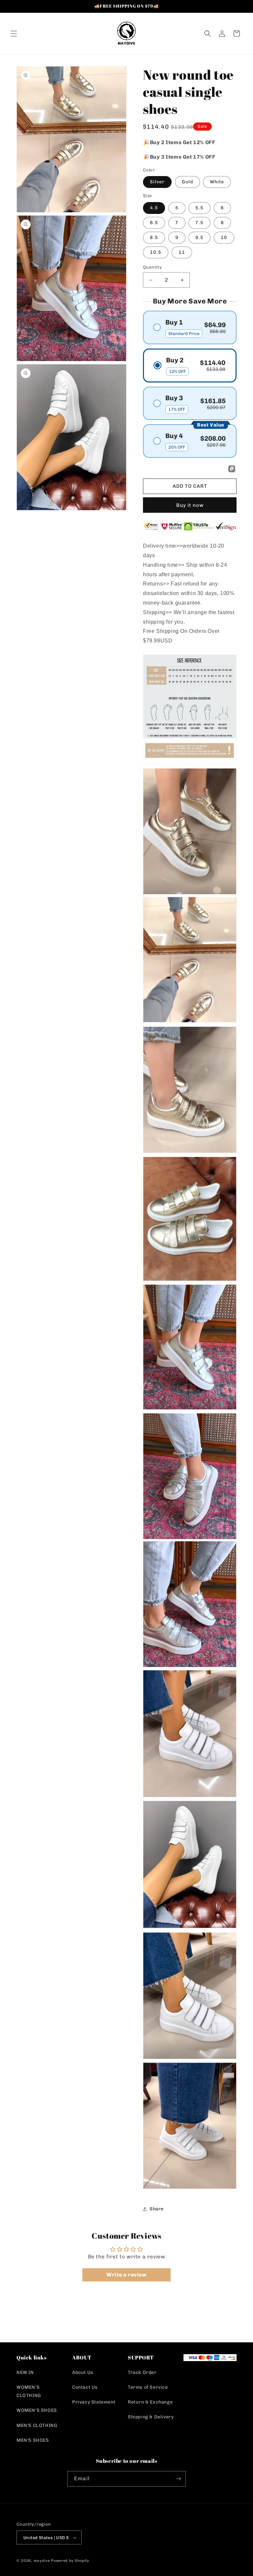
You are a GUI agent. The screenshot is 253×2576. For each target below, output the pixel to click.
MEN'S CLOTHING (37, 2425)
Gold (187, 182)
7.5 (199, 223)
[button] (14, 34)
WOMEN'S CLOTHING (29, 2391)
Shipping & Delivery (151, 2417)
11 (182, 252)
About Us (83, 2372)
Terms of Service (148, 2387)
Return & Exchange (150, 2402)
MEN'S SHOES (33, 2440)
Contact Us (85, 2387)
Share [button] (157, 2209)
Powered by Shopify (70, 2561)
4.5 (154, 208)
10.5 (156, 252)
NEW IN (25, 2372)
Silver (157, 182)
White (217, 182)
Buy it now (190, 505)
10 (224, 237)
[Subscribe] (178, 2479)
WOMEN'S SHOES (37, 2410)
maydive (42, 2561)
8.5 (154, 237)
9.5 (199, 237)
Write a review (126, 2275)
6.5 (154, 223)
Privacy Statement (94, 2402)
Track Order (142, 2372)
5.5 (199, 208)
